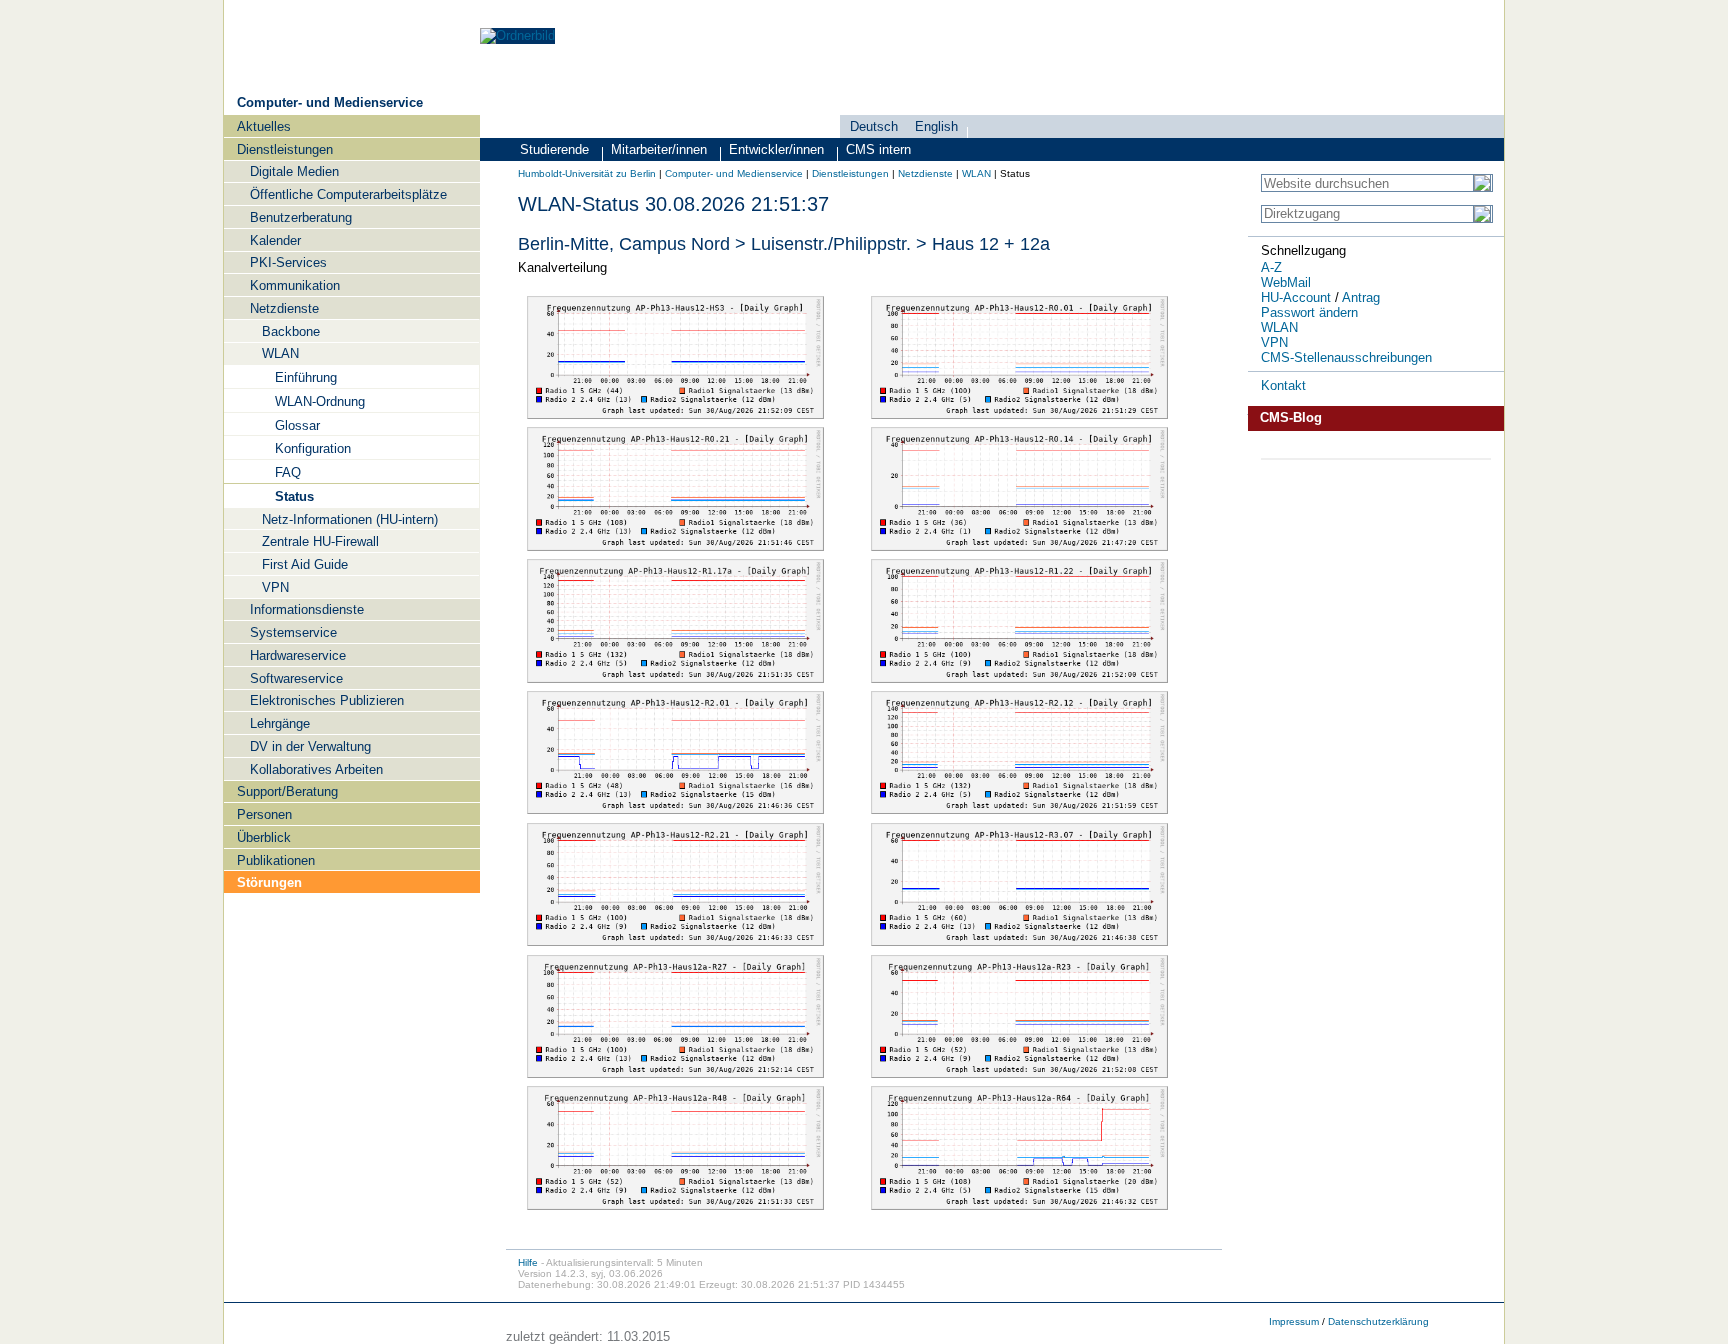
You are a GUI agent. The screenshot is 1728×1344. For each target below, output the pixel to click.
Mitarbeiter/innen (659, 149)
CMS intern (878, 149)
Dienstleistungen (850, 173)
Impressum (1294, 1321)
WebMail (1286, 282)
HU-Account (1296, 297)
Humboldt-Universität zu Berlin (587, 173)
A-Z (1271, 267)
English (936, 126)
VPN (1274, 342)
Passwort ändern (1309, 312)
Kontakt (1283, 385)
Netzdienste (925, 173)
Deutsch (874, 126)
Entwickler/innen (776, 149)
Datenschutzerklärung (1378, 1321)
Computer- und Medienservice (330, 102)
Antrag (1361, 297)
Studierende (554, 149)
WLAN (976, 173)
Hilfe (528, 1262)
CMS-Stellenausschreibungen (1346, 357)
